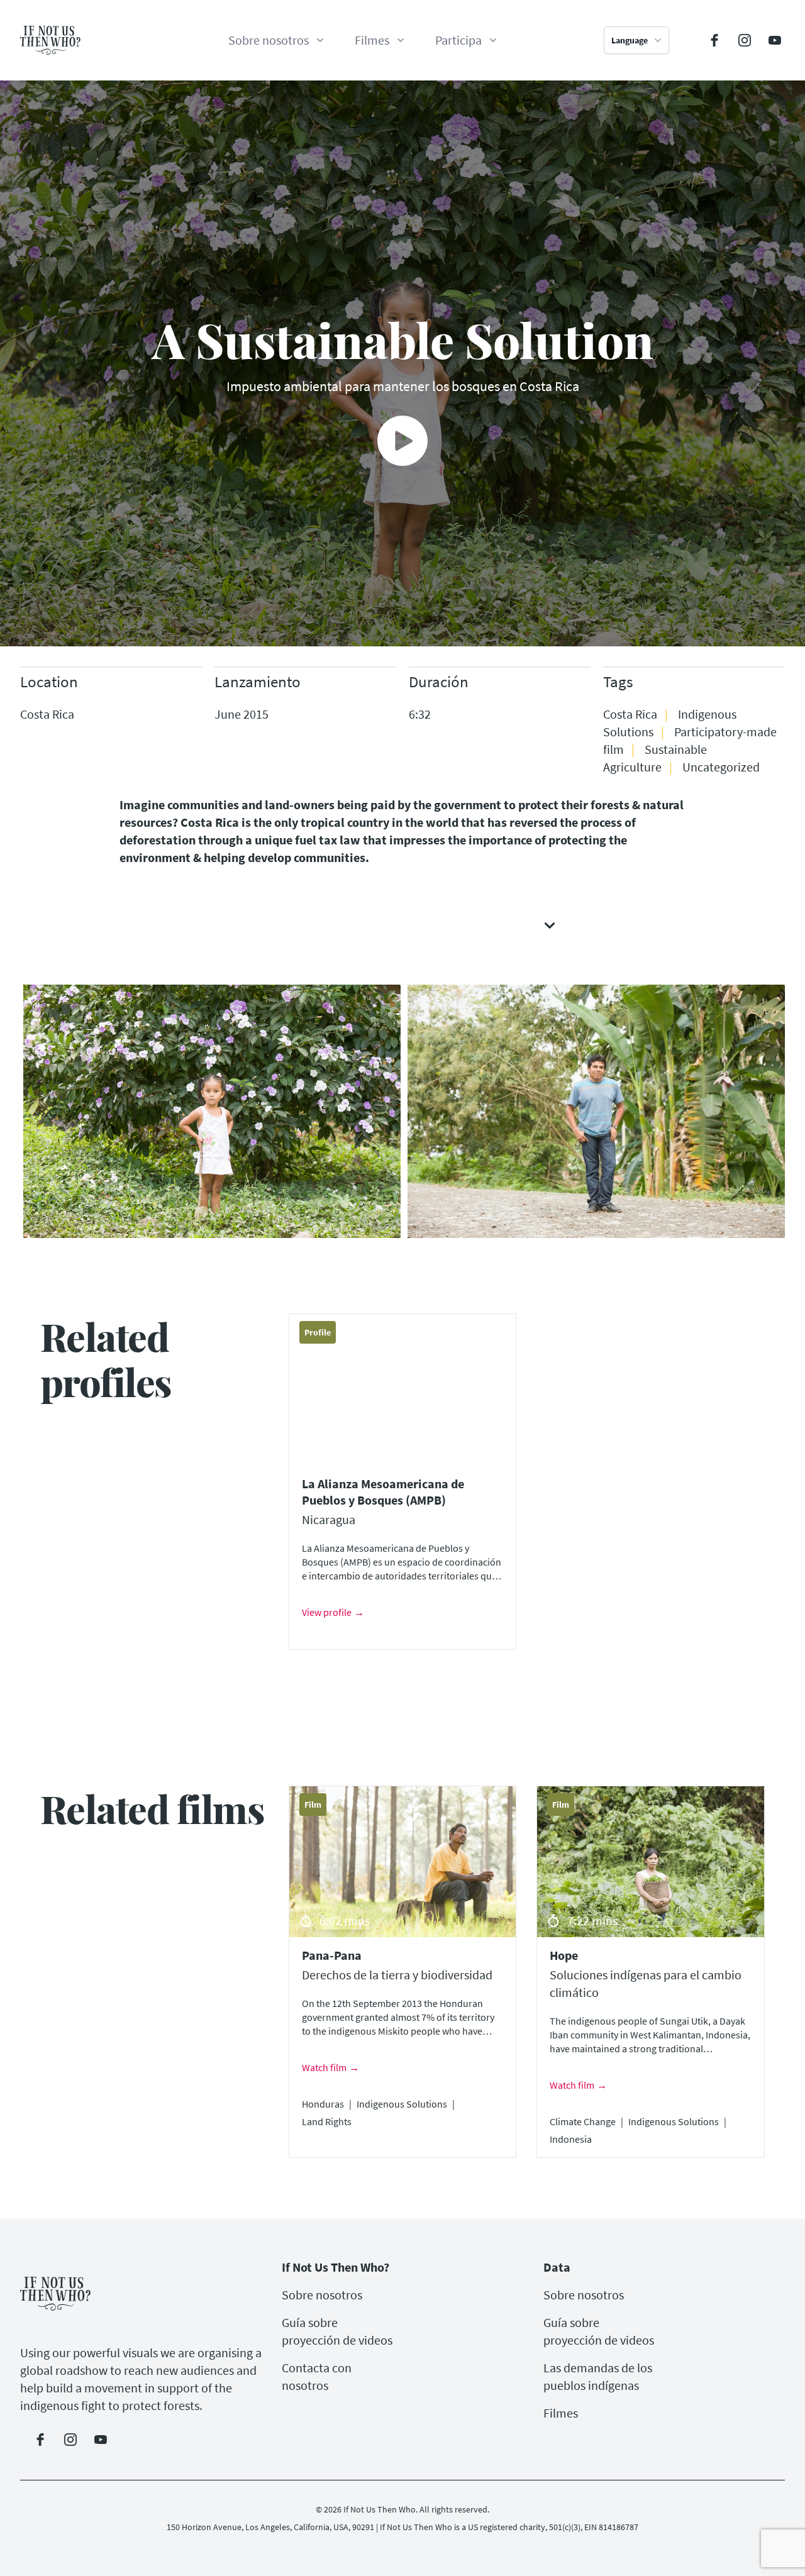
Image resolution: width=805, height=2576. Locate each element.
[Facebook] (714, 40)
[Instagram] (745, 40)
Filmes (561, 2413)
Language (630, 40)
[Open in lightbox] (210, 1111)
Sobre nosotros (322, 2295)
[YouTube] (775, 40)
